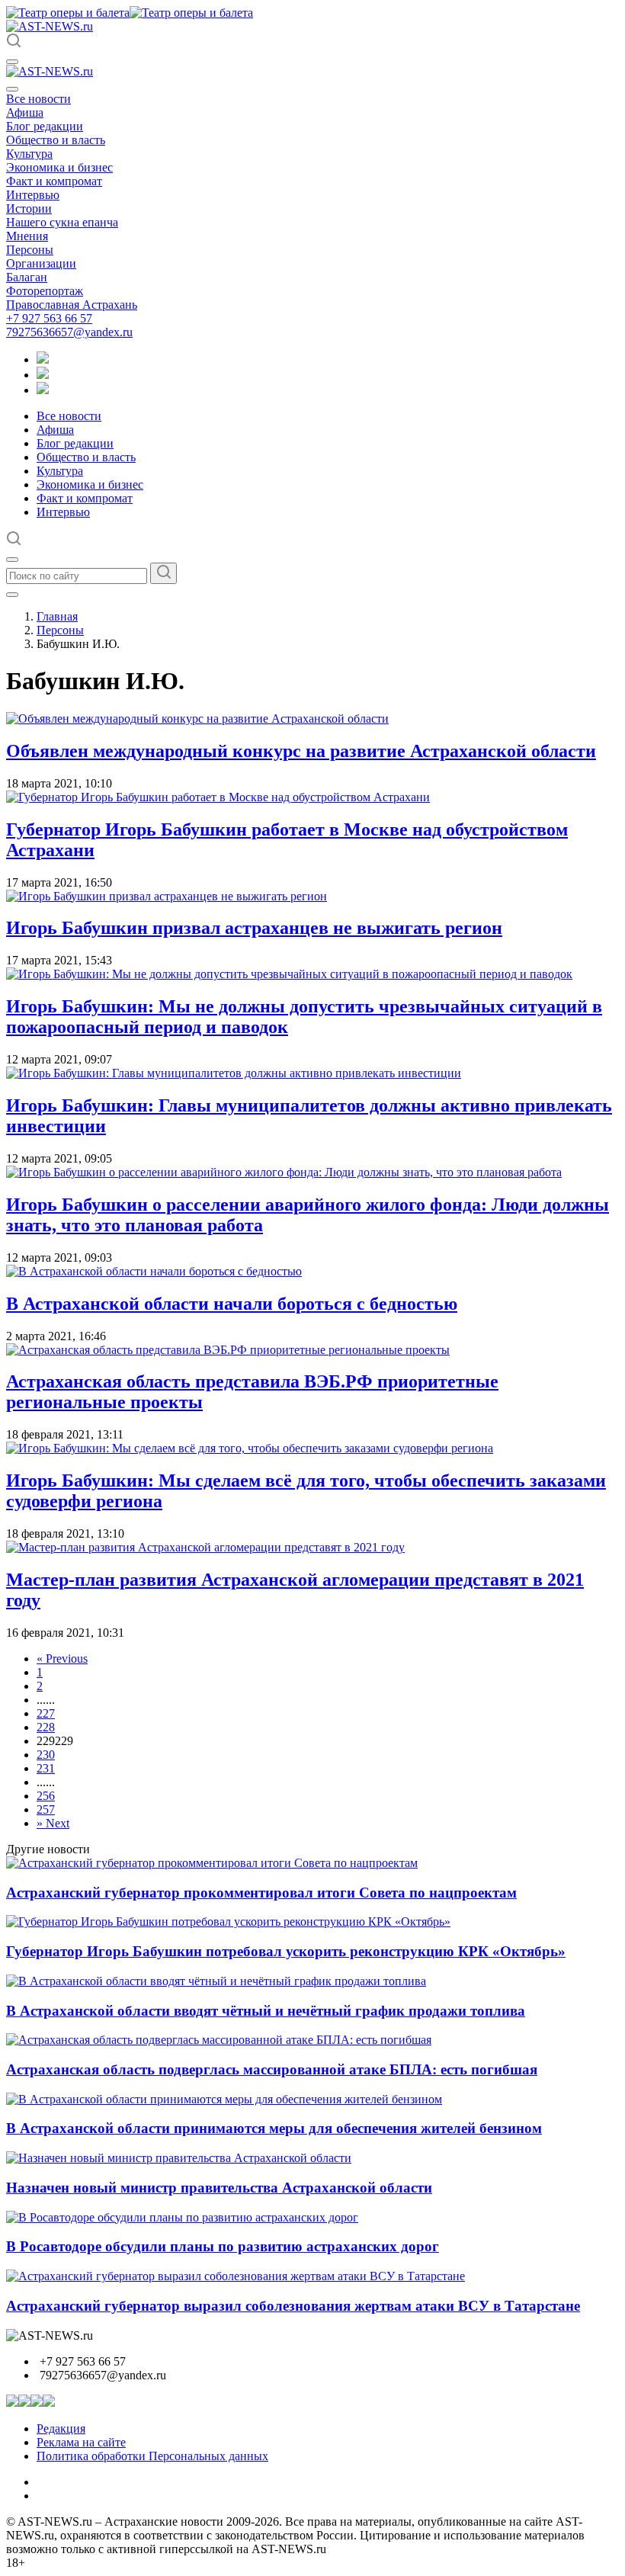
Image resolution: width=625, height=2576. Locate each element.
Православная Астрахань (72, 305)
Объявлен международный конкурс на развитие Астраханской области (301, 751)
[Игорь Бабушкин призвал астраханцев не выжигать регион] (167, 896)
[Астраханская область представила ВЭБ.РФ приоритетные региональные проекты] (228, 1350)
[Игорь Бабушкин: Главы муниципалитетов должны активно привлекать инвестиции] (234, 1073)
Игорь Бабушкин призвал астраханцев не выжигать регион (254, 928)
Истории (29, 209)
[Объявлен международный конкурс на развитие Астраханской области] (197, 719)
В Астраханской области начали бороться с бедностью (232, 1304)
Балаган (27, 277)
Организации (41, 263)
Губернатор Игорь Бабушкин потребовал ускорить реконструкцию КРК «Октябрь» (286, 1951)
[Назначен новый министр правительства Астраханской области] (179, 2158)
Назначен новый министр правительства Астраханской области (219, 2188)
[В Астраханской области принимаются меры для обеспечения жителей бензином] (224, 2099)
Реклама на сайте (81, 2442)
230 (46, 1755)
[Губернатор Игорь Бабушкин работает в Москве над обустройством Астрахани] (218, 797)
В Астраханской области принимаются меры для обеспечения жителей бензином (274, 2128)
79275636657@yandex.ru (69, 332)
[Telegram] (43, 359)
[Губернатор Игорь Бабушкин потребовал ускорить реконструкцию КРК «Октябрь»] (228, 1922)
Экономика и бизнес (59, 167)
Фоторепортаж (45, 291)
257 (46, 1809)
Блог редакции (45, 126)
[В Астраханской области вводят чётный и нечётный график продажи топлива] (216, 1981)
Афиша (25, 112)
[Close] (12, 89)
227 (46, 1713)
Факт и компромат (54, 181)
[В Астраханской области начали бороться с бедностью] (154, 1271)
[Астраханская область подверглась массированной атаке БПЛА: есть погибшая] (219, 2040)
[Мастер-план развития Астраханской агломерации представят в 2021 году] (205, 1547)
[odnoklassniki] (43, 375)
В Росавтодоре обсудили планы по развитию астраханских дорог (223, 2246)
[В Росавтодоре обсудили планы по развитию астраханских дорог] (182, 2217)
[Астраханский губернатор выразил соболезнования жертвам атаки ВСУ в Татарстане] (236, 2276)
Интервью (33, 195)
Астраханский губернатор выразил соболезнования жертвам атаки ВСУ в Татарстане (293, 2306)
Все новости (38, 99)
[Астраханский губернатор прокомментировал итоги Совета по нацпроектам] (212, 1863)
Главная (57, 616)
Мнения (27, 236)
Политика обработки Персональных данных (152, 2456)
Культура (29, 154)
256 (46, 1796)
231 (46, 1768)
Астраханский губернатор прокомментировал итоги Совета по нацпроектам (261, 1893)
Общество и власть (56, 140)
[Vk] (43, 390)
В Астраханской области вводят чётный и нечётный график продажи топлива (266, 2011)
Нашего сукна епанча (62, 222)
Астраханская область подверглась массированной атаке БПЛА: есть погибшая (272, 2069)
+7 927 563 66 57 (49, 318)
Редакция (61, 2428)
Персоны (30, 250)
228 (46, 1727)
